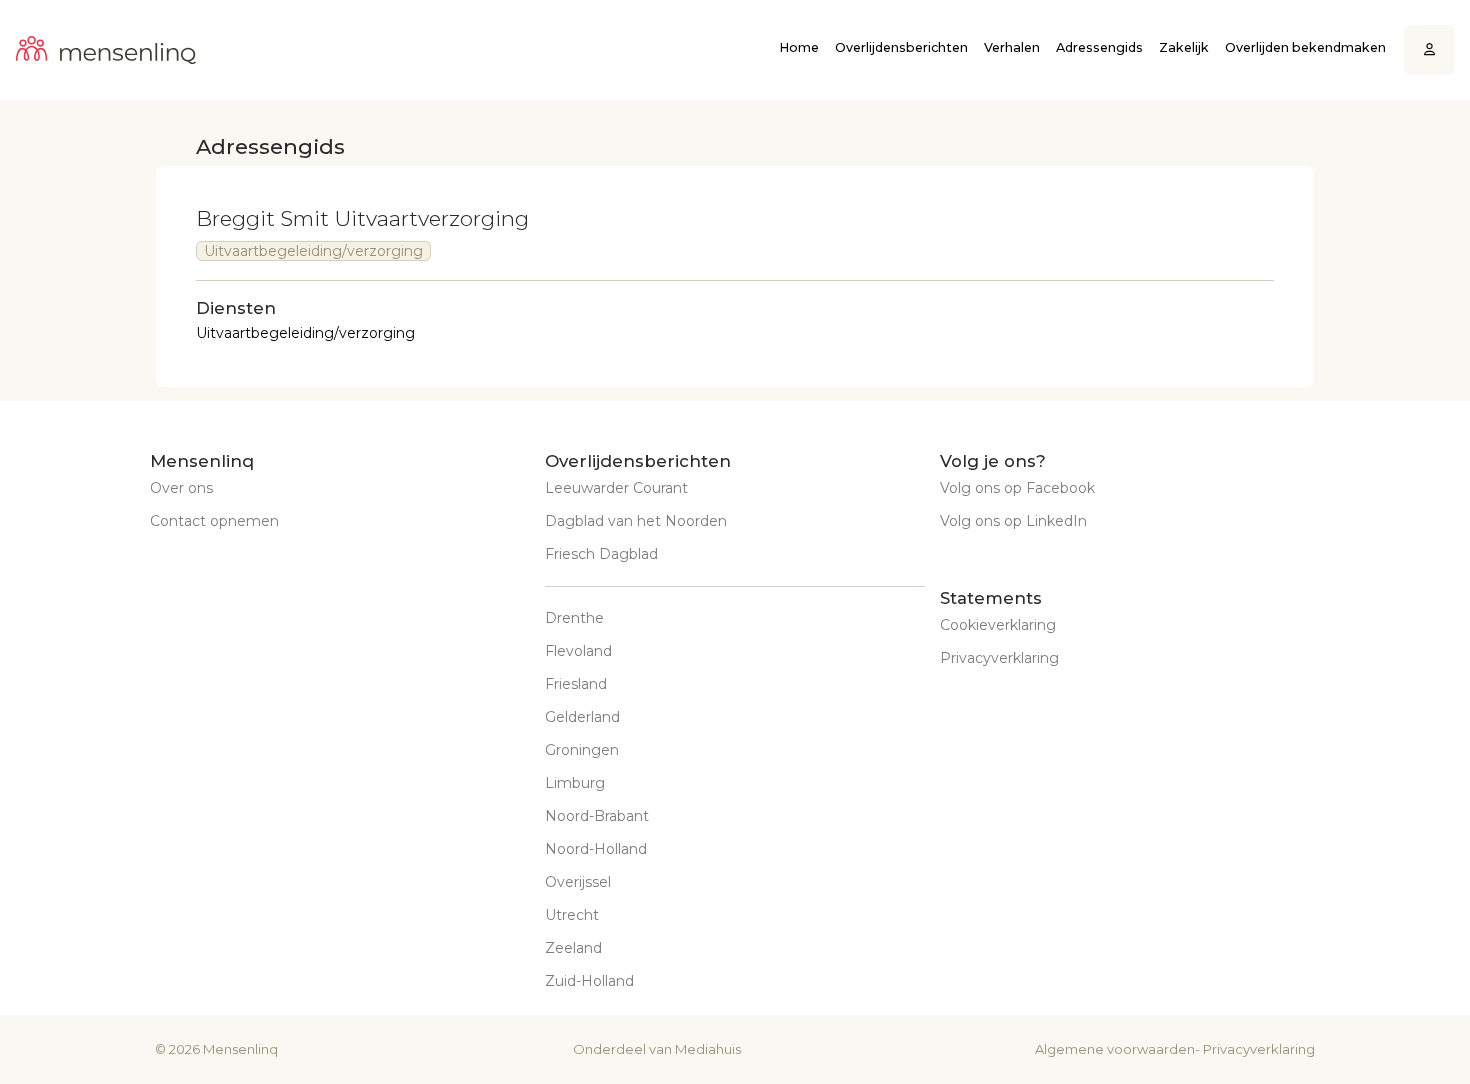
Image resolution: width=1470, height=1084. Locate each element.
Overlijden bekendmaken (1305, 47)
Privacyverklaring (999, 658)
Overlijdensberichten (901, 47)
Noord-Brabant (597, 816)
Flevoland (578, 651)
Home (799, 47)
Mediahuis (708, 1049)
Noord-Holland (596, 849)
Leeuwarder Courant (616, 488)
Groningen (582, 750)
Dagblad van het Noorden (636, 521)
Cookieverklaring (998, 625)
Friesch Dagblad (601, 554)
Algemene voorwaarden (1115, 1049)
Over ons (181, 488)
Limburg (575, 783)
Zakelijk (1184, 47)
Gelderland (582, 717)
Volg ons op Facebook (1017, 488)
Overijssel (578, 882)
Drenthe (574, 618)
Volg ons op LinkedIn (1013, 521)
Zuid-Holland (589, 981)
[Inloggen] (1429, 50)
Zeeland (573, 948)
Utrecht (572, 915)
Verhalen (1012, 47)
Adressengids (1099, 47)
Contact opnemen (214, 521)
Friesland (576, 684)
